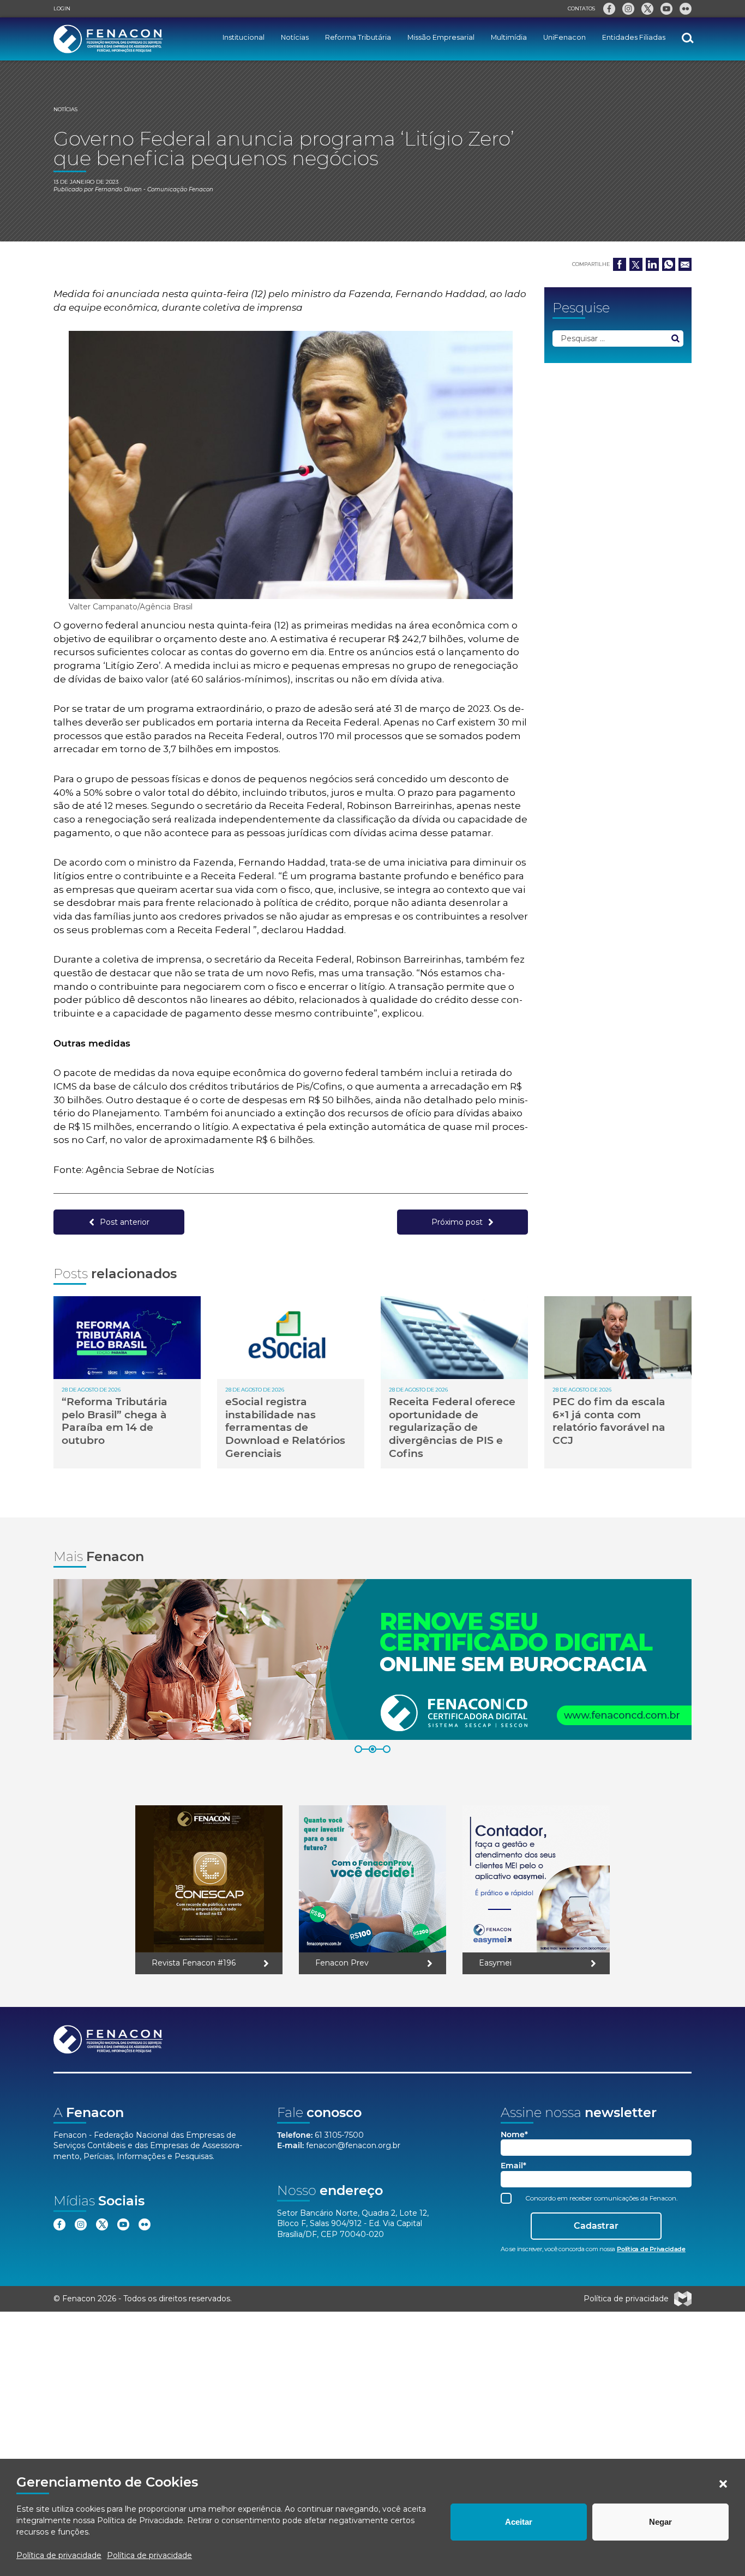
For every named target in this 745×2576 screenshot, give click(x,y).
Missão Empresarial (441, 37)
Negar (660, 2522)
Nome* (514, 2135)
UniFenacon (564, 37)
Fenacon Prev (342, 1963)
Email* (513, 2166)
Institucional (244, 37)
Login (62, 8)
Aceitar (519, 2522)
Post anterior (125, 1222)
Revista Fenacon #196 (194, 1963)
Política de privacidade (59, 2555)
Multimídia (509, 37)
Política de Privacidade (140, 2520)
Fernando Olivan (118, 189)
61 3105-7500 (339, 2135)
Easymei (495, 1963)
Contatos (581, 8)
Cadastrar (596, 2226)
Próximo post (457, 1222)
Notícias (295, 37)
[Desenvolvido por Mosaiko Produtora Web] (683, 2299)
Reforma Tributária (358, 37)
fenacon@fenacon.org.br (353, 2145)
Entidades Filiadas (634, 37)
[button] (723, 2484)
